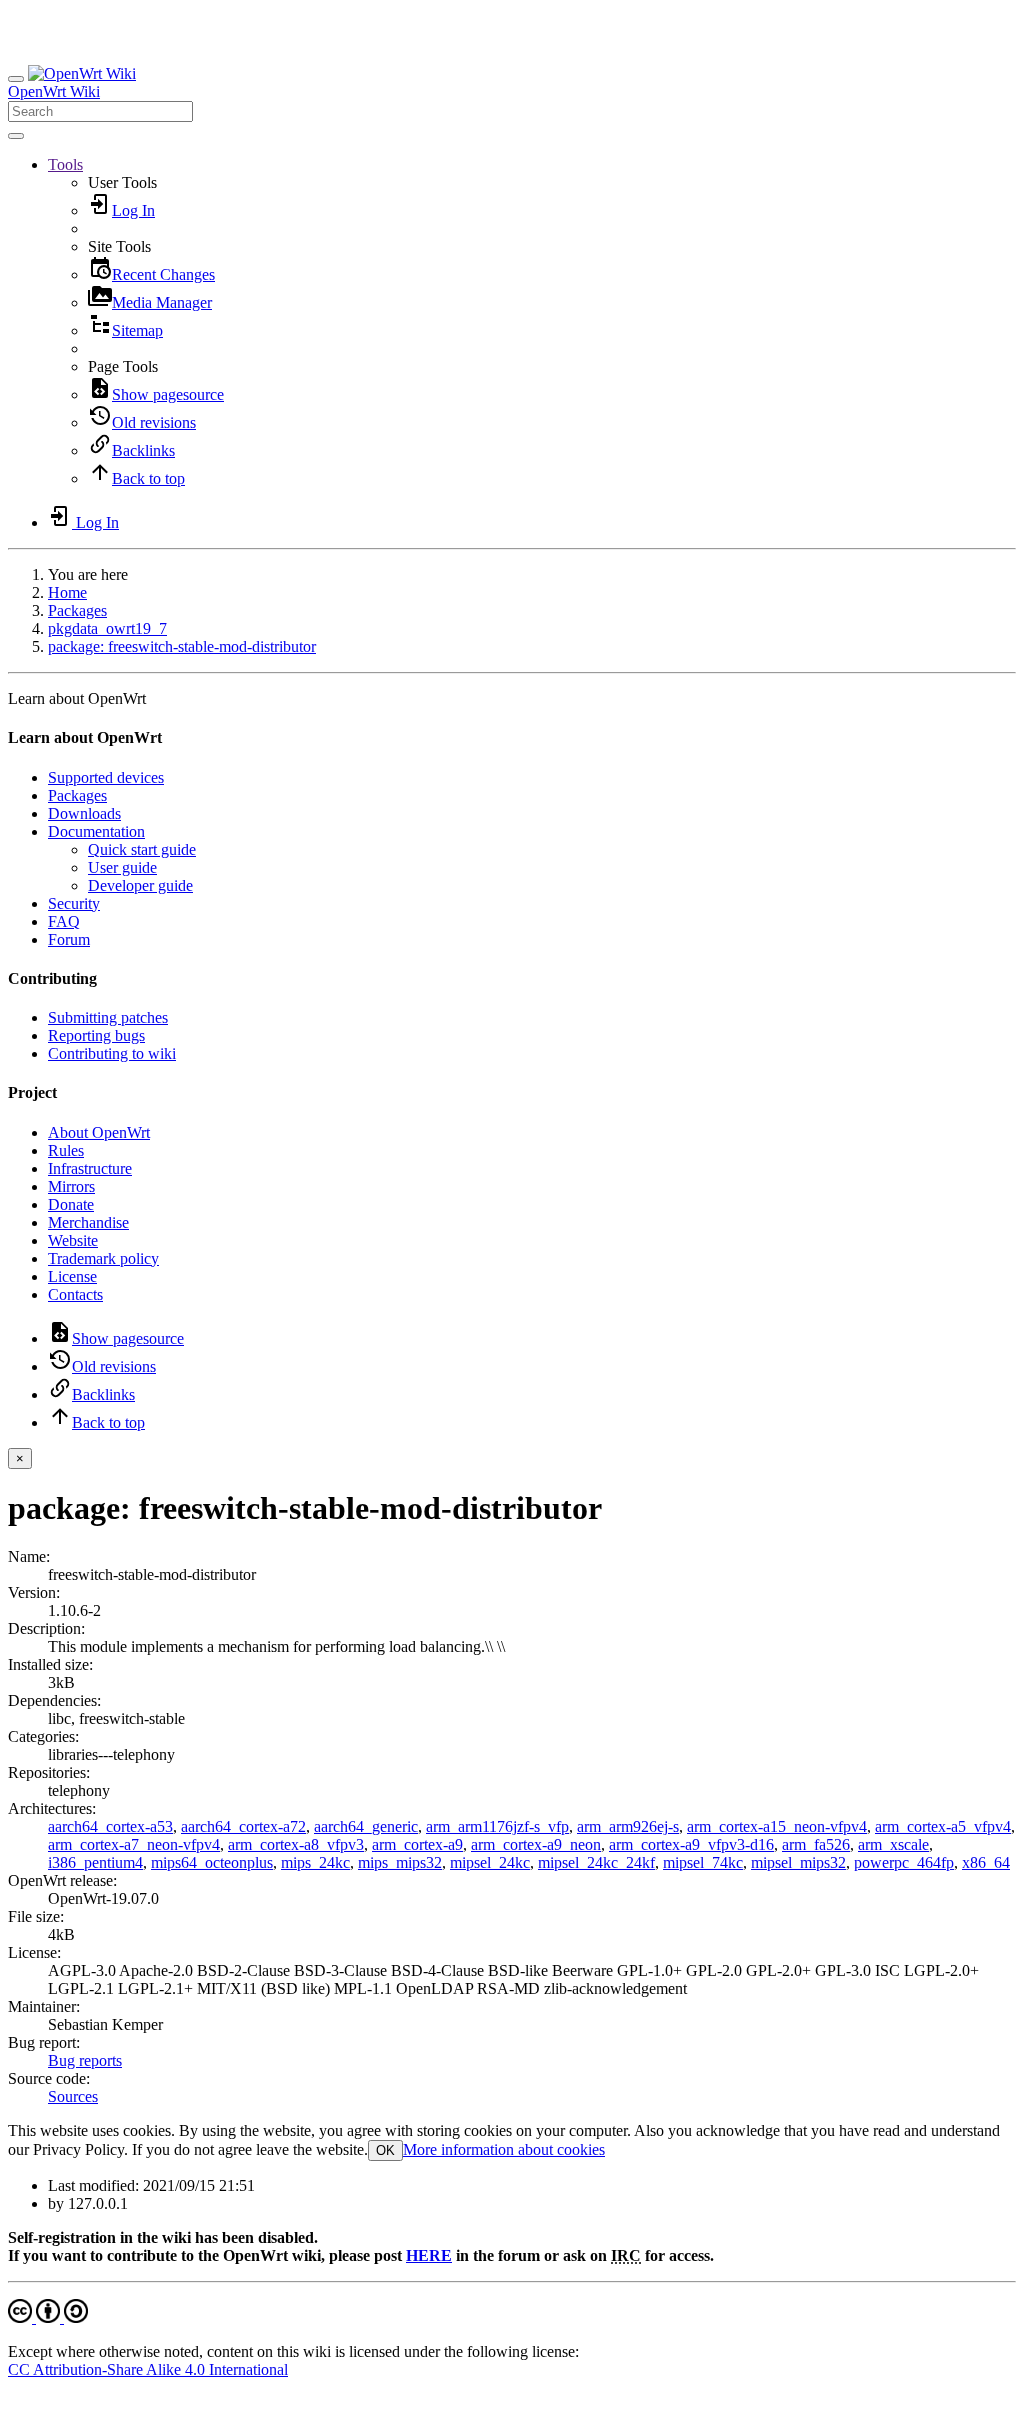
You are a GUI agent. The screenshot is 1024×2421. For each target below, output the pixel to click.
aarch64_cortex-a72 (243, 1826)
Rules (66, 1150)
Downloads (84, 813)
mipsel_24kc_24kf (596, 1862)
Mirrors (71, 1186)
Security (74, 903)
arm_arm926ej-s (628, 1826)
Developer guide (140, 885)
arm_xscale (893, 1844)
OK (385, 2150)
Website (73, 1240)
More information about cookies (504, 2149)
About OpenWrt (99, 1132)
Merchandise (88, 1222)
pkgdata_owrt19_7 (107, 628)
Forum (69, 939)
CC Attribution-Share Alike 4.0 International (148, 2369)
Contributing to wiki (112, 1053)
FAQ (64, 921)
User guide (122, 867)
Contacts (75, 1294)
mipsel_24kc (490, 1862)
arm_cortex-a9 (417, 1844)
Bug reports (85, 2060)
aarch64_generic (366, 1826)
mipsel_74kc (703, 1862)
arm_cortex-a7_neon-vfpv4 (134, 1844)
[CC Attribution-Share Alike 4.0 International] (48, 2317)
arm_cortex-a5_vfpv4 (943, 1826)
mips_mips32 (400, 1862)
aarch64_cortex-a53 (110, 1826)
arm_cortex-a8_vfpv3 (296, 1844)
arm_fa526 (816, 1844)
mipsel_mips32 (798, 1862)
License (72, 1276)
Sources (73, 2096)
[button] (65, 164)
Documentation (96, 831)
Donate (71, 1204)
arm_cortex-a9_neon (536, 1844)
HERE (429, 2255)
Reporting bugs (96, 1035)
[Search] (16, 136)
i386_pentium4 (95, 1862)
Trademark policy (103, 1258)
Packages (77, 610)
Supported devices (106, 777)
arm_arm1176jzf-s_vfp (497, 1826)
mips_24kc (315, 1862)
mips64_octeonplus (212, 1862)
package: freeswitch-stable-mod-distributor (182, 646)
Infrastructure (90, 1168)
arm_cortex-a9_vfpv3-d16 (691, 1844)
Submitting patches (108, 1017)
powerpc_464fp (904, 1862)
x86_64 (986, 1862)
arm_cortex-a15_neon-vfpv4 (777, 1826)
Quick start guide (142, 849)
